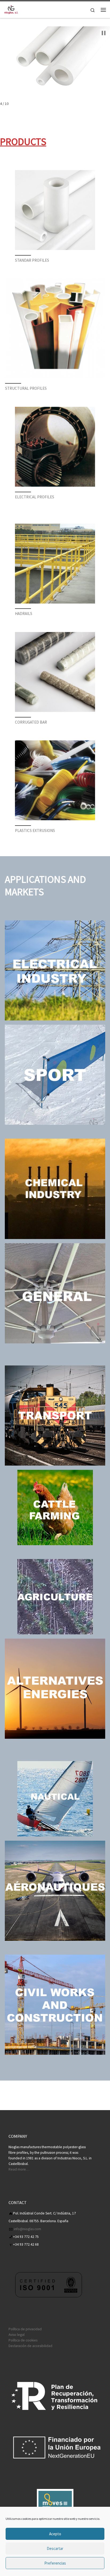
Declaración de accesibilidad (30, 2346)
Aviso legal (17, 2335)
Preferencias (55, 2563)
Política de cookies (23, 2340)
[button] (104, 33)
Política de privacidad (25, 2329)
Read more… (19, 2169)
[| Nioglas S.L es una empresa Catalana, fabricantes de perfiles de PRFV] (11, 9)
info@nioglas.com (27, 2229)
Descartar (55, 2548)
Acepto (55, 2534)
